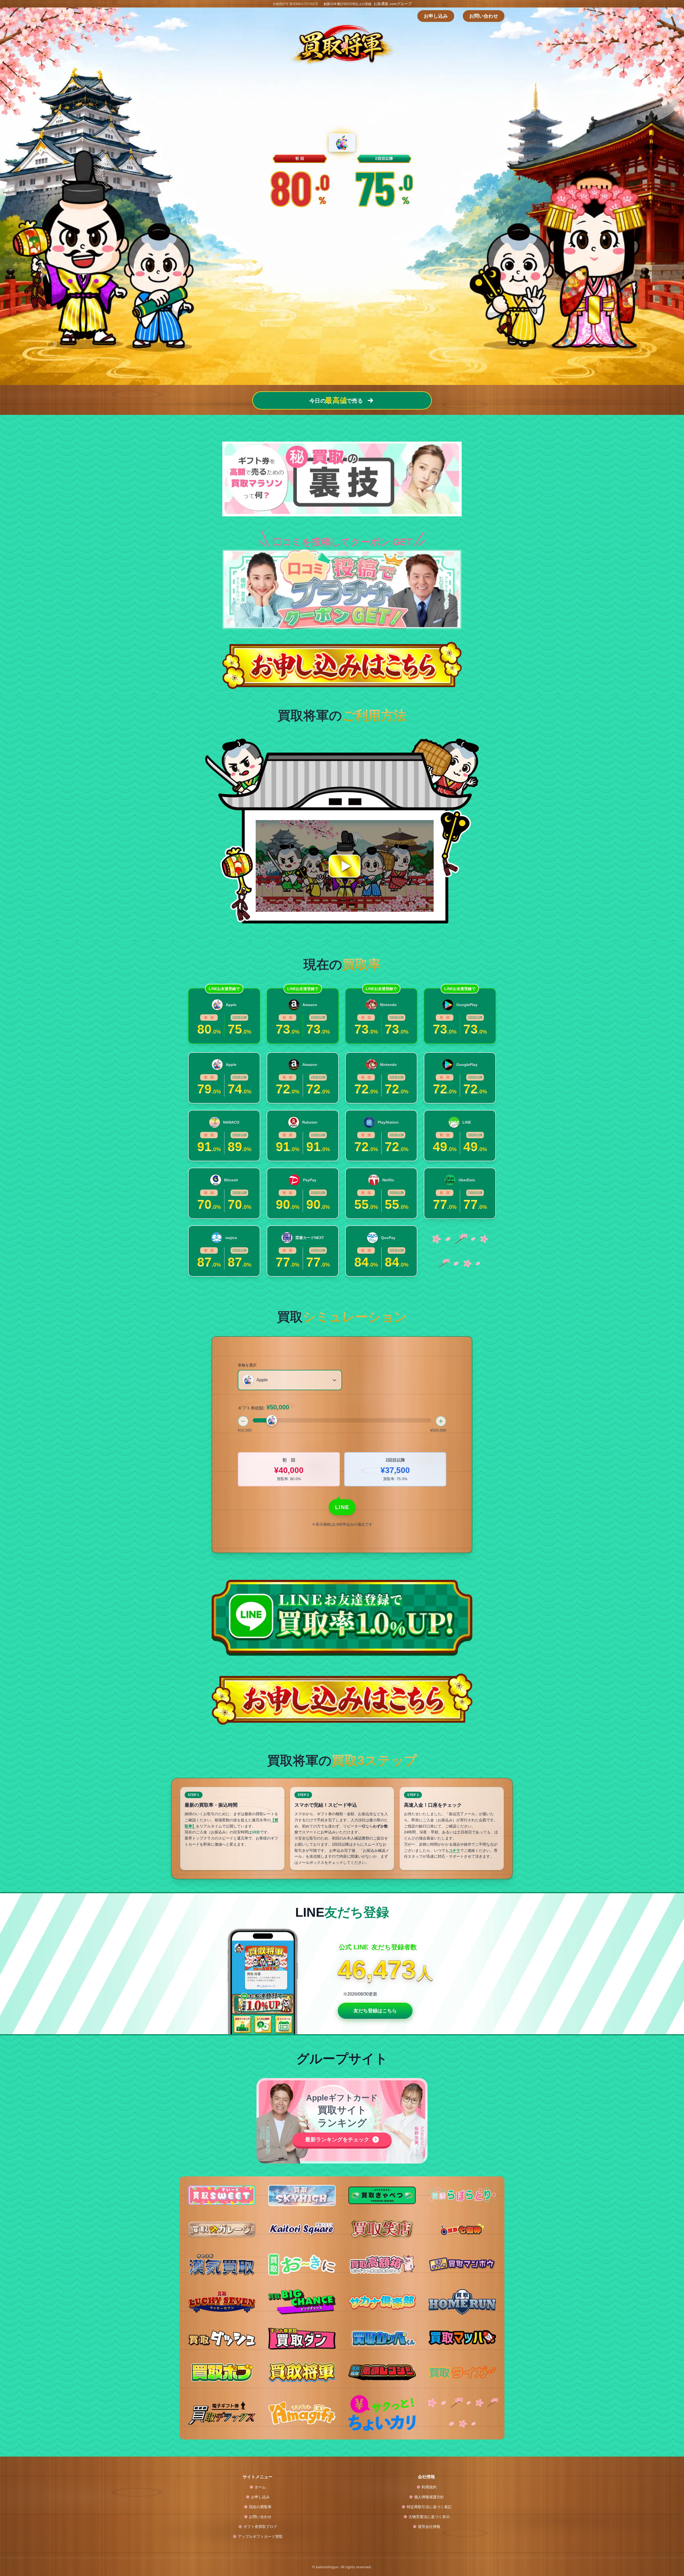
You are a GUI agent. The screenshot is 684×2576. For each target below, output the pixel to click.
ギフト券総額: (263, 1407)
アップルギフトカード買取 (260, 2536)
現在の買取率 (260, 2507)
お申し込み (436, 16)
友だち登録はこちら (375, 2011)
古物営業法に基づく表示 (429, 2517)
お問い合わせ (484, 16)
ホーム (260, 2487)
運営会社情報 (429, 2527)
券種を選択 (247, 1365)
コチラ (454, 1850)
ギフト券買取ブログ (260, 2527)
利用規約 (429, 2487)
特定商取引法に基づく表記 (429, 2507)
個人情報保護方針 (429, 2497)
